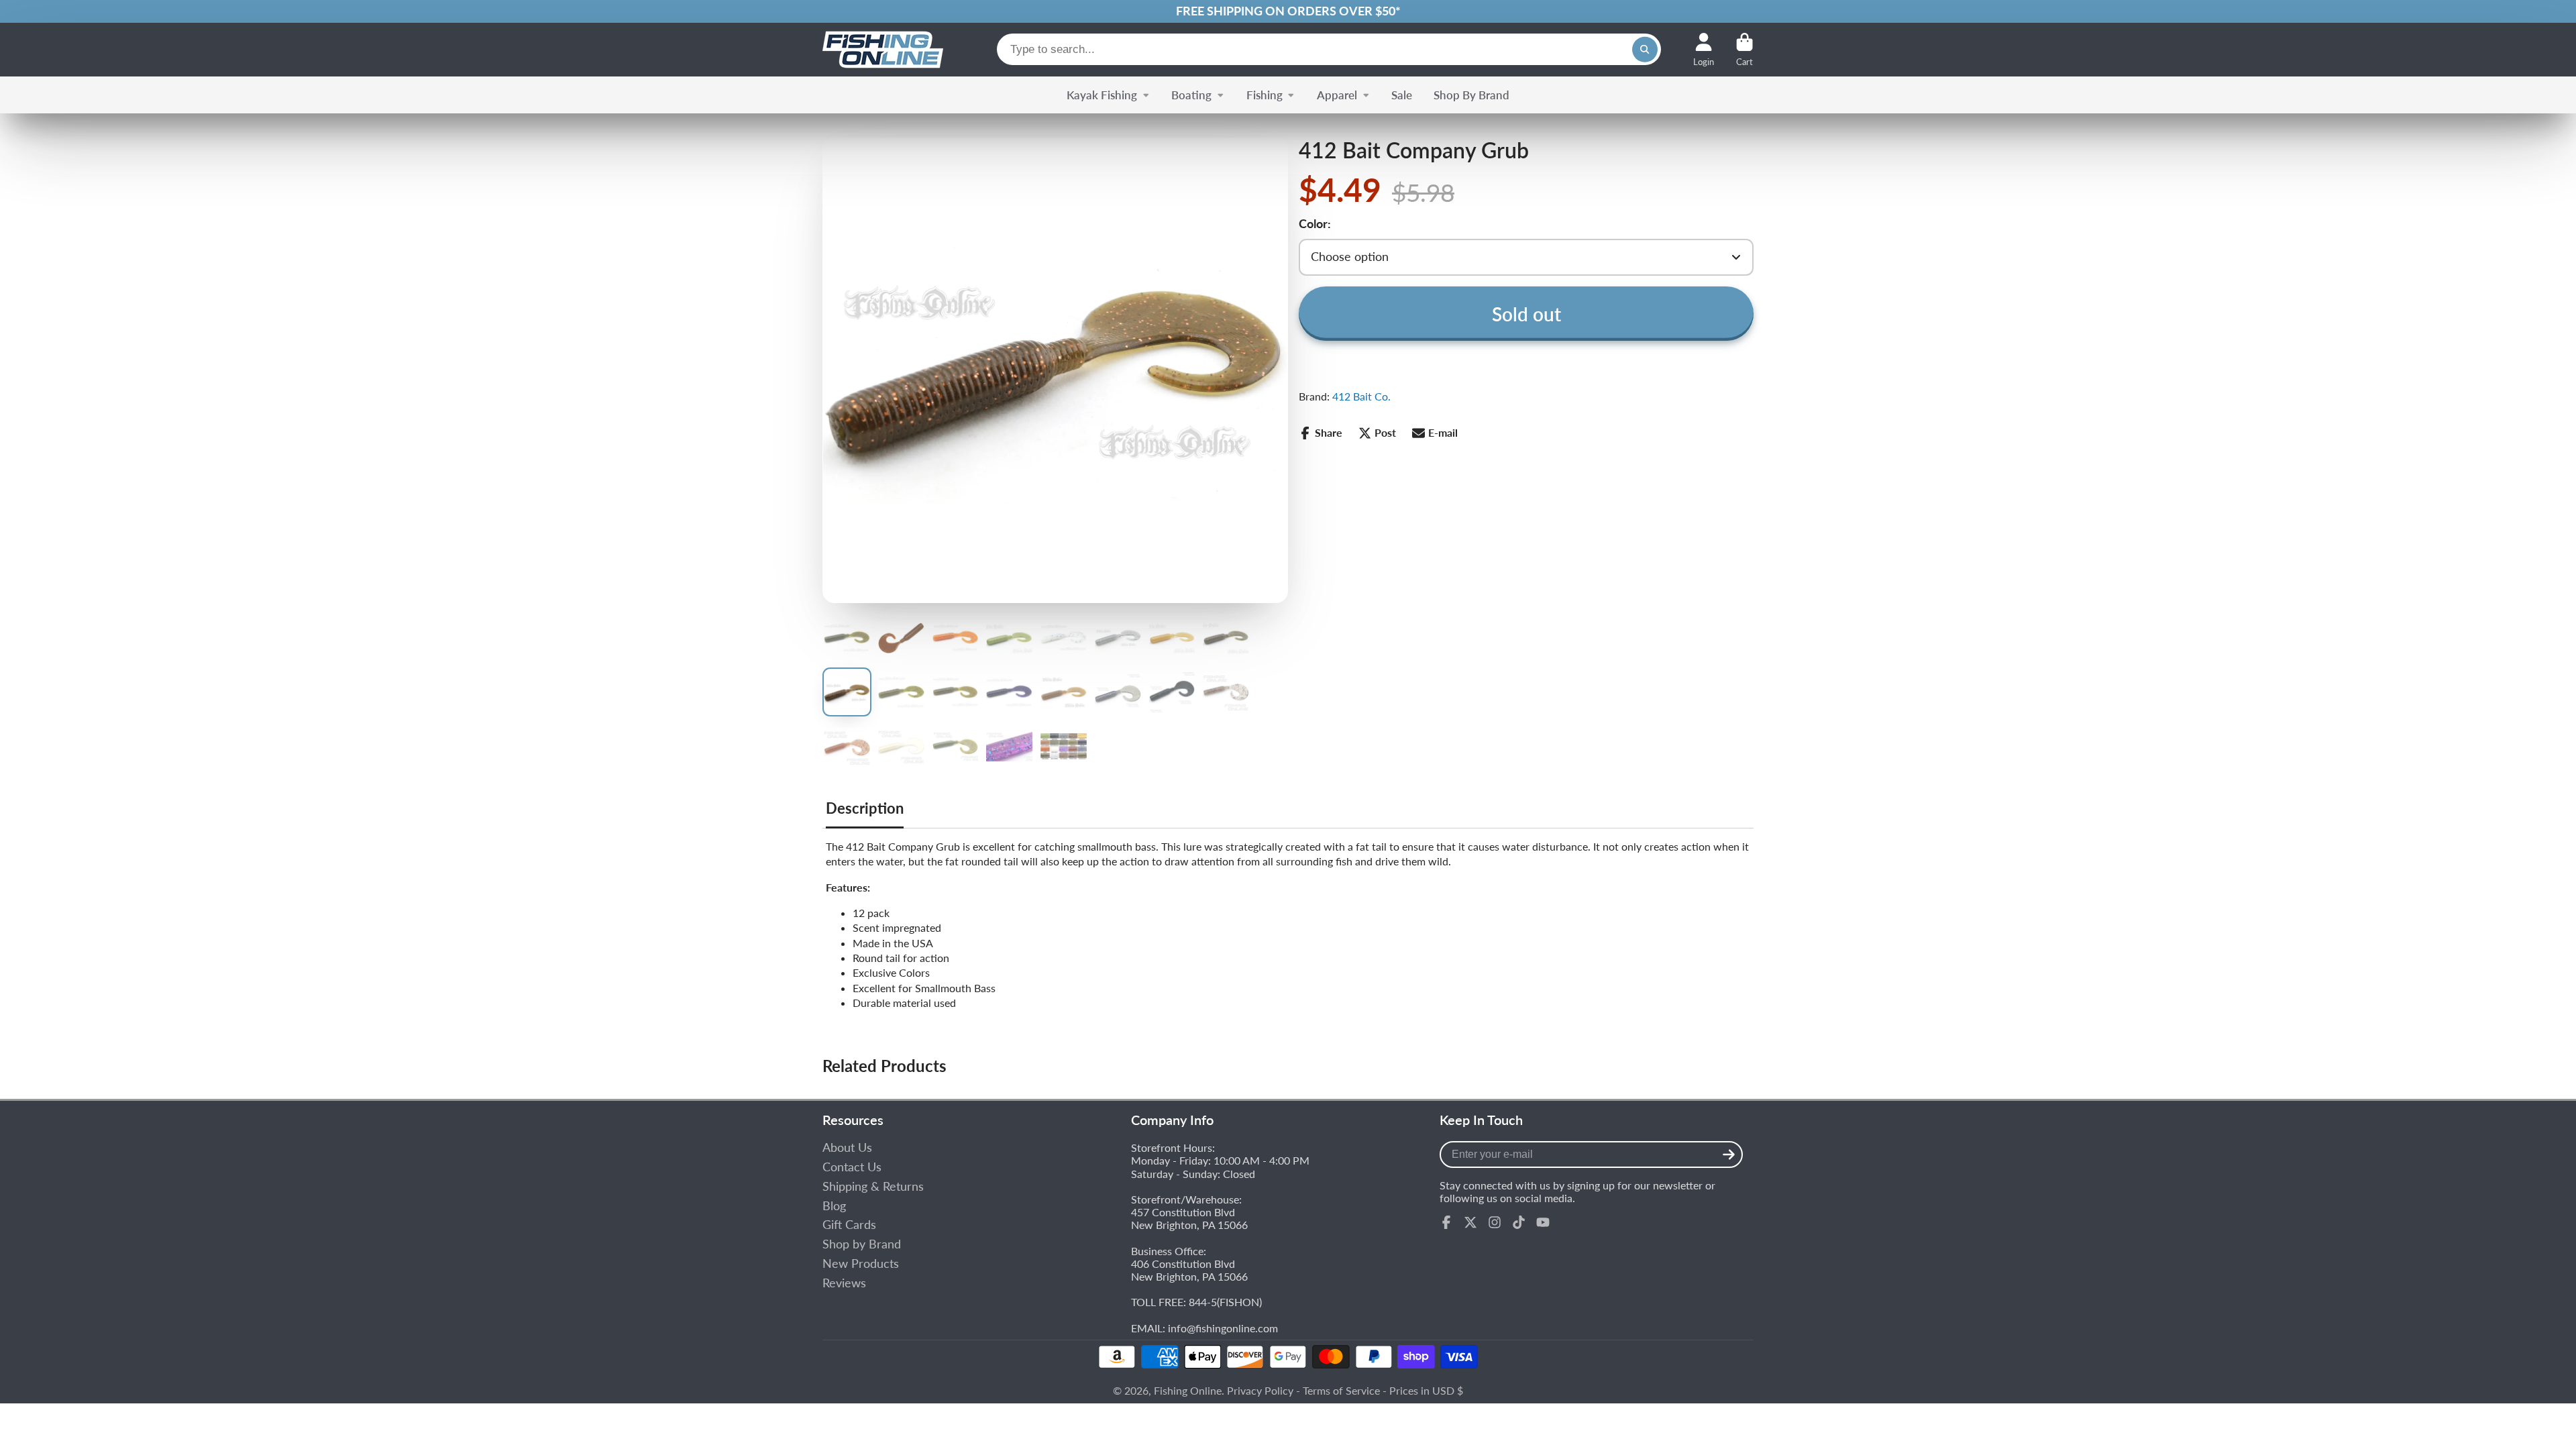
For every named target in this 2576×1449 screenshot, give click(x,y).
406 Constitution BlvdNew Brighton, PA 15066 (1189, 1270)
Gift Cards (849, 1225)
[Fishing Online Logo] (883, 50)
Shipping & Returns (873, 1186)
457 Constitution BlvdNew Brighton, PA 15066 (1189, 1218)
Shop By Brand (1471, 95)
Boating (1191, 95)
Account (1704, 50)
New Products (861, 1264)
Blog (834, 1206)
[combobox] (1329, 49)
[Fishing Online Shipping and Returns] (1288, 11)
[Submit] (1729, 1155)
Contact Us (852, 1167)
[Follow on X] (1470, 1222)
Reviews (844, 1283)
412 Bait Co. (1361, 396)
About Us (847, 1147)
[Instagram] (1495, 1222)
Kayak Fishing (1102, 95)
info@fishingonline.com (1223, 1328)
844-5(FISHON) (1225, 1302)
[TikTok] (1519, 1222)
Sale (1402, 95)
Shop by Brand (862, 1244)
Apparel (1337, 95)
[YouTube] (1543, 1222)
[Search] (1645, 50)
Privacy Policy (1260, 1390)
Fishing (1265, 95)
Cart (1745, 50)
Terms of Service (1341, 1390)
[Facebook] (1446, 1222)
